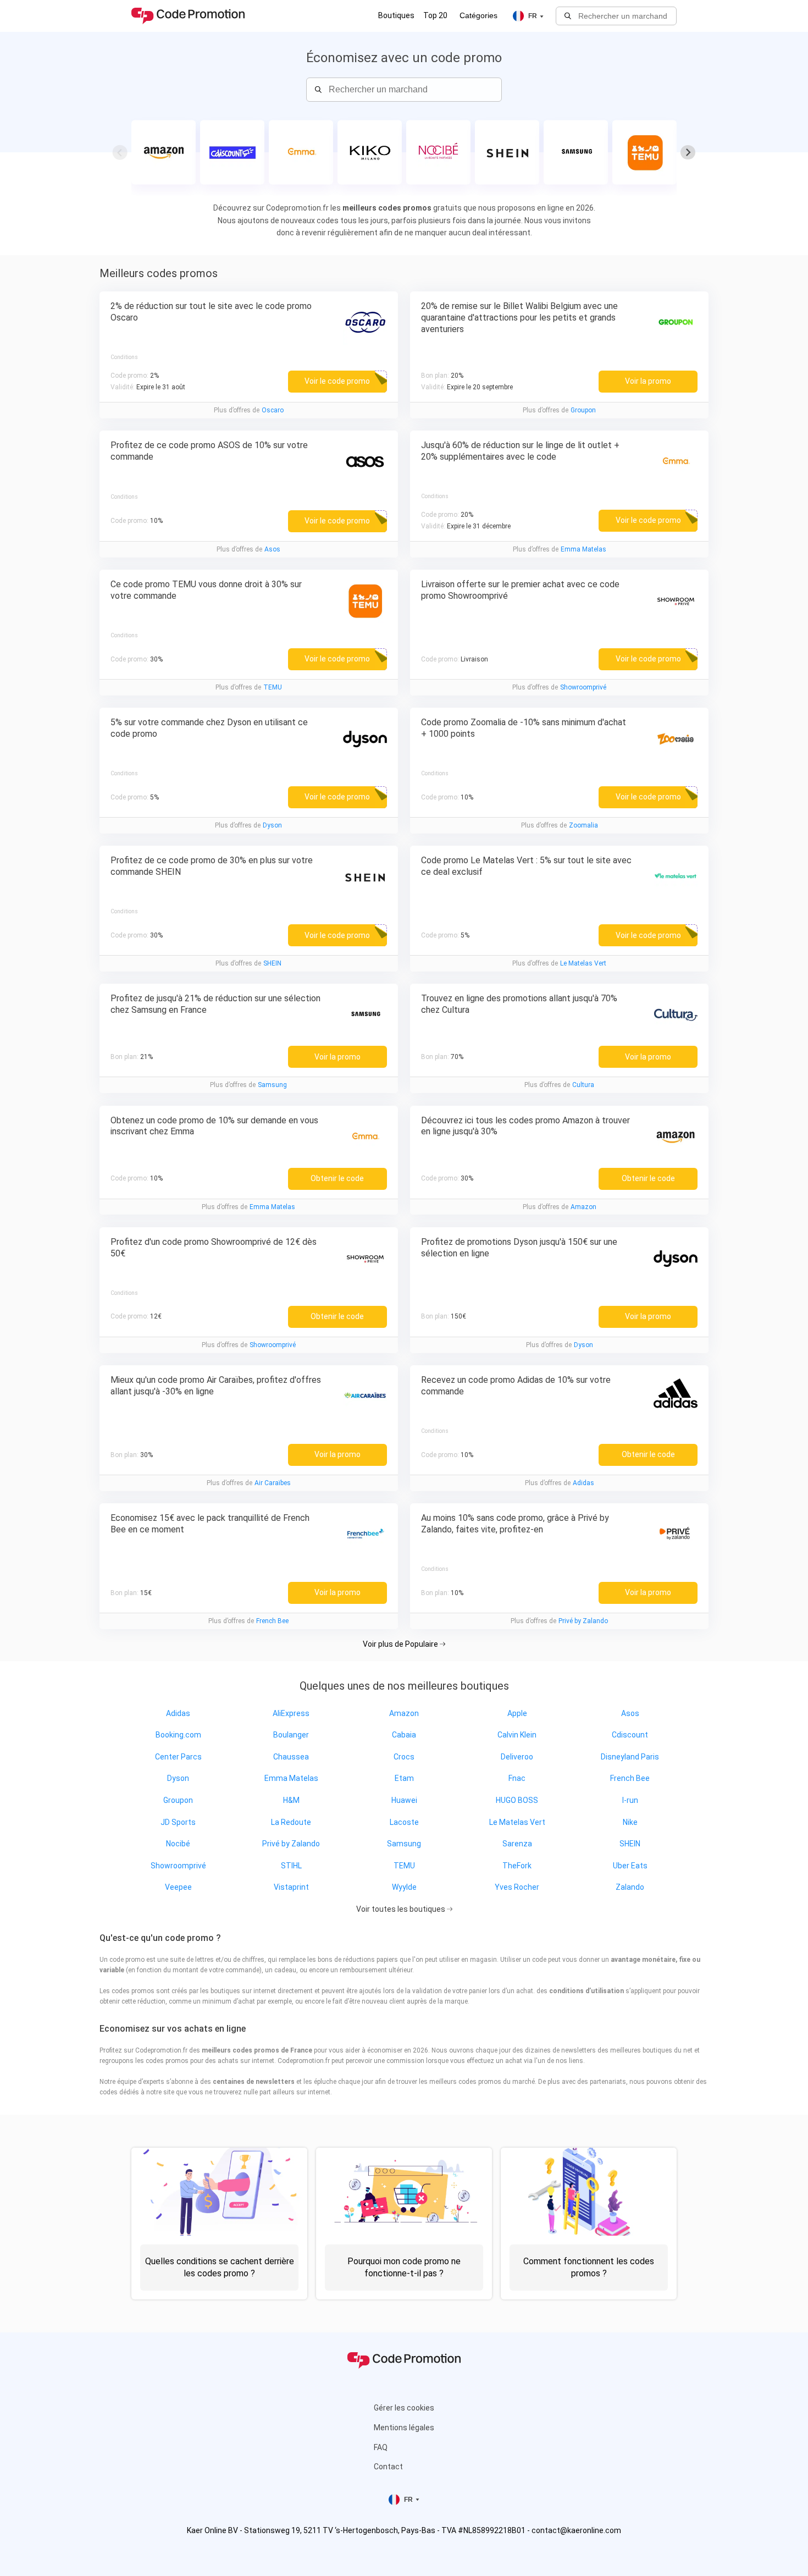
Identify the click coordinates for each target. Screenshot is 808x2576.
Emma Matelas (583, 549)
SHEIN (272, 963)
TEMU (273, 687)
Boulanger (291, 1735)
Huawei (404, 1800)
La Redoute (291, 1822)
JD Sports (178, 1822)
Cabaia (404, 1735)
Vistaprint (291, 1887)
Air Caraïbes (273, 1483)
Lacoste (404, 1822)
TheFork (517, 1866)
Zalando (630, 1887)
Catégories (478, 15)
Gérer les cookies (404, 2408)
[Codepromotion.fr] (188, 16)
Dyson (272, 825)
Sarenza (517, 1844)
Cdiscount (630, 1735)
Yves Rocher (517, 1887)
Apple (517, 1713)
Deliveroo (517, 1757)
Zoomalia (583, 825)
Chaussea (291, 1757)
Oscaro (273, 410)
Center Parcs (178, 1757)
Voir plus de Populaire (401, 1644)
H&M (291, 1800)
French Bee (272, 1621)
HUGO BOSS (517, 1800)
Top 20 (435, 15)
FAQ (381, 2447)
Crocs (404, 1757)
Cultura (583, 1085)
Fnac (517, 1778)
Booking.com (178, 1735)
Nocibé (178, 1844)
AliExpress (291, 1713)
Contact (388, 2467)
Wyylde (404, 1887)
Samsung (272, 1085)
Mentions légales (404, 2428)
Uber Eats (630, 1866)
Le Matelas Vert (583, 963)
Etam (404, 1778)
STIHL (291, 1866)
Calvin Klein (517, 1735)
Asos (272, 549)
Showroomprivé (583, 687)
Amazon (583, 1207)
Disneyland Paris (630, 1757)
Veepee (178, 1887)
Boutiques (396, 15)
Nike (630, 1822)
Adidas (583, 1483)
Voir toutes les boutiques (402, 1909)
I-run (630, 1800)
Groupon (583, 410)
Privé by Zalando (583, 1621)
